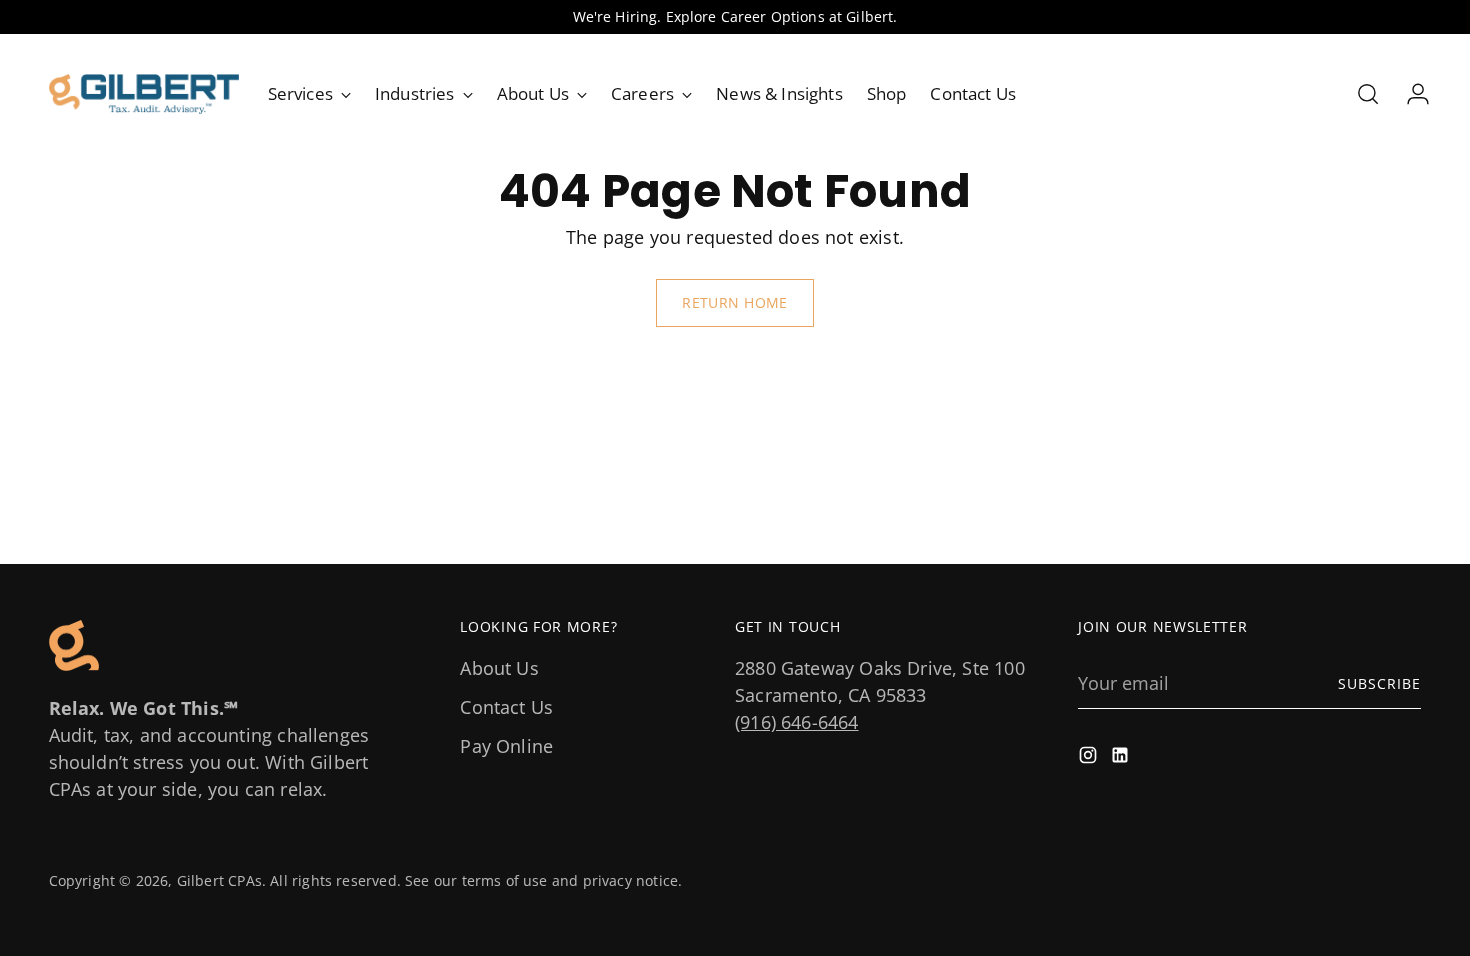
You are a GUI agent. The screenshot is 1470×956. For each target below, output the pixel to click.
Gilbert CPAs (219, 880)
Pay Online (506, 746)
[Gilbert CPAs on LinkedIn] (1122, 758)
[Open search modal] (1368, 94)
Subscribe (1379, 683)
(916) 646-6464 (797, 722)
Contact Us (506, 707)
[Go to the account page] (1410, 94)
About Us (499, 668)
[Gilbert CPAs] (144, 94)
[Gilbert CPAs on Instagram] (1090, 758)
